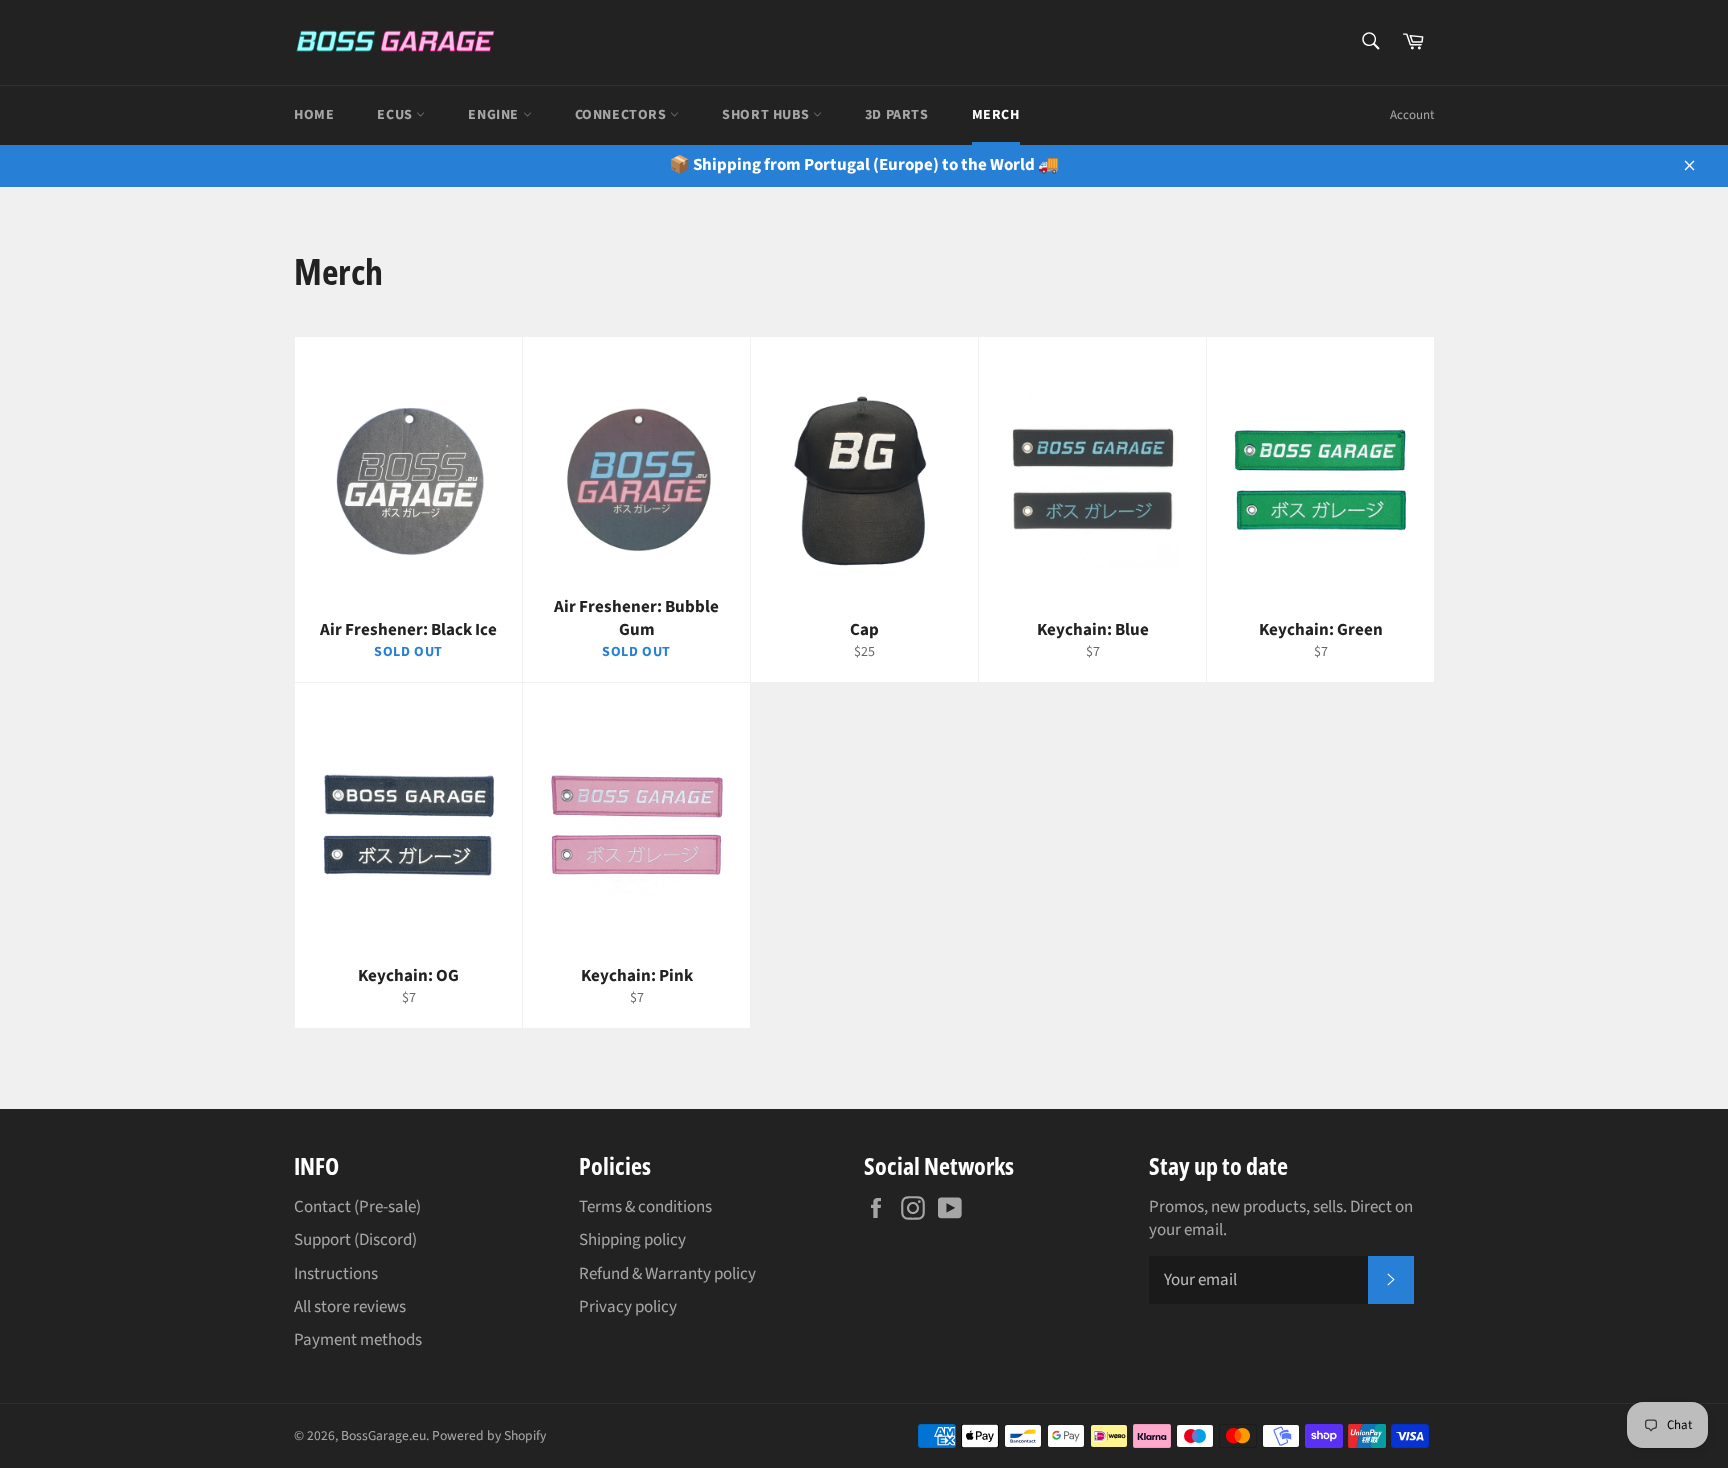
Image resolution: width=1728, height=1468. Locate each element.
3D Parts (897, 115)
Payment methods (358, 1340)
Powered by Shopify (489, 1435)
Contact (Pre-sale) (357, 1207)
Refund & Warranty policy (667, 1274)
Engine (495, 115)
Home (314, 115)
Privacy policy (628, 1307)
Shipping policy (632, 1240)
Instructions (336, 1274)
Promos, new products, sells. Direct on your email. (1281, 1219)
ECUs (396, 115)
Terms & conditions (645, 1207)
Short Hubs (767, 115)
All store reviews (350, 1307)
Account (1412, 115)
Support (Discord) (355, 1240)
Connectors (623, 115)
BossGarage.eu (383, 1435)
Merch (996, 115)
